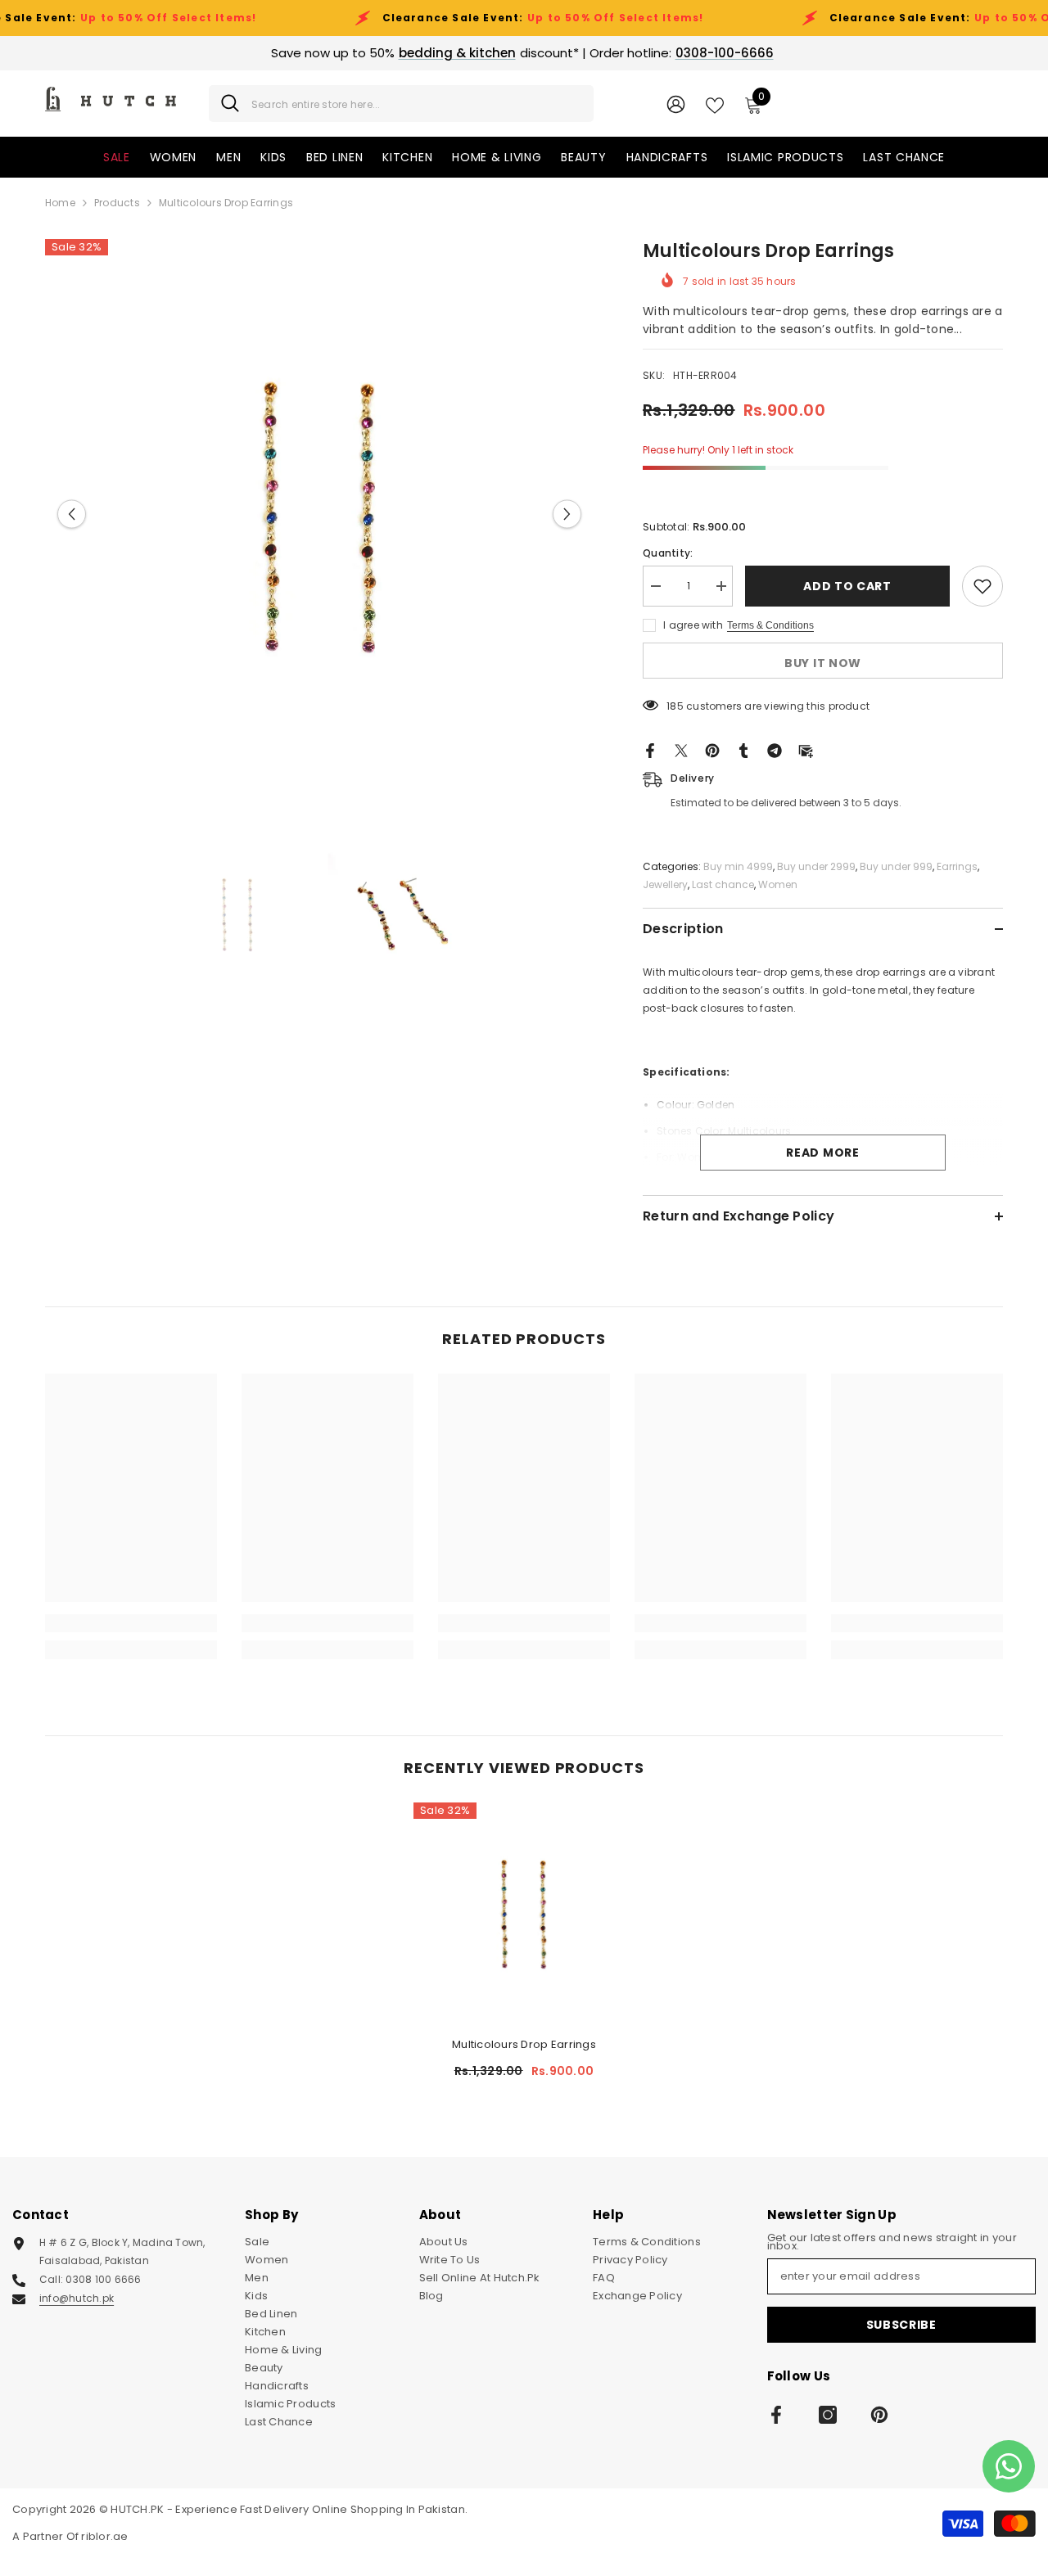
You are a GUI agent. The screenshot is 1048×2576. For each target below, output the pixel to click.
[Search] (401, 104)
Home (60, 203)
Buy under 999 (896, 866)
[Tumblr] (743, 750)
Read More (822, 1153)
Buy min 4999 (738, 866)
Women (778, 884)
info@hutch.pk (77, 2298)
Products (117, 203)
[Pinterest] (712, 750)
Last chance (723, 884)
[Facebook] (650, 750)
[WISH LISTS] (715, 104)
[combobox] (416, 104)
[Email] (806, 750)
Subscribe (901, 2325)
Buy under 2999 (816, 866)
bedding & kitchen (457, 53)
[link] (131, 1623)
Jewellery (665, 884)
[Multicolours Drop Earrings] (524, 1913)
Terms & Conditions (770, 625)
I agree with (693, 625)
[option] (320, 514)
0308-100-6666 (725, 53)
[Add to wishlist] (982, 586)
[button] (72, 514)
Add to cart (847, 586)
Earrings (957, 866)
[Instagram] (828, 2415)
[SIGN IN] (676, 104)
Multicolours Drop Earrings (524, 2044)
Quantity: (668, 553)
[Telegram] (775, 750)
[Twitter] (681, 750)
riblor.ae (104, 2536)
